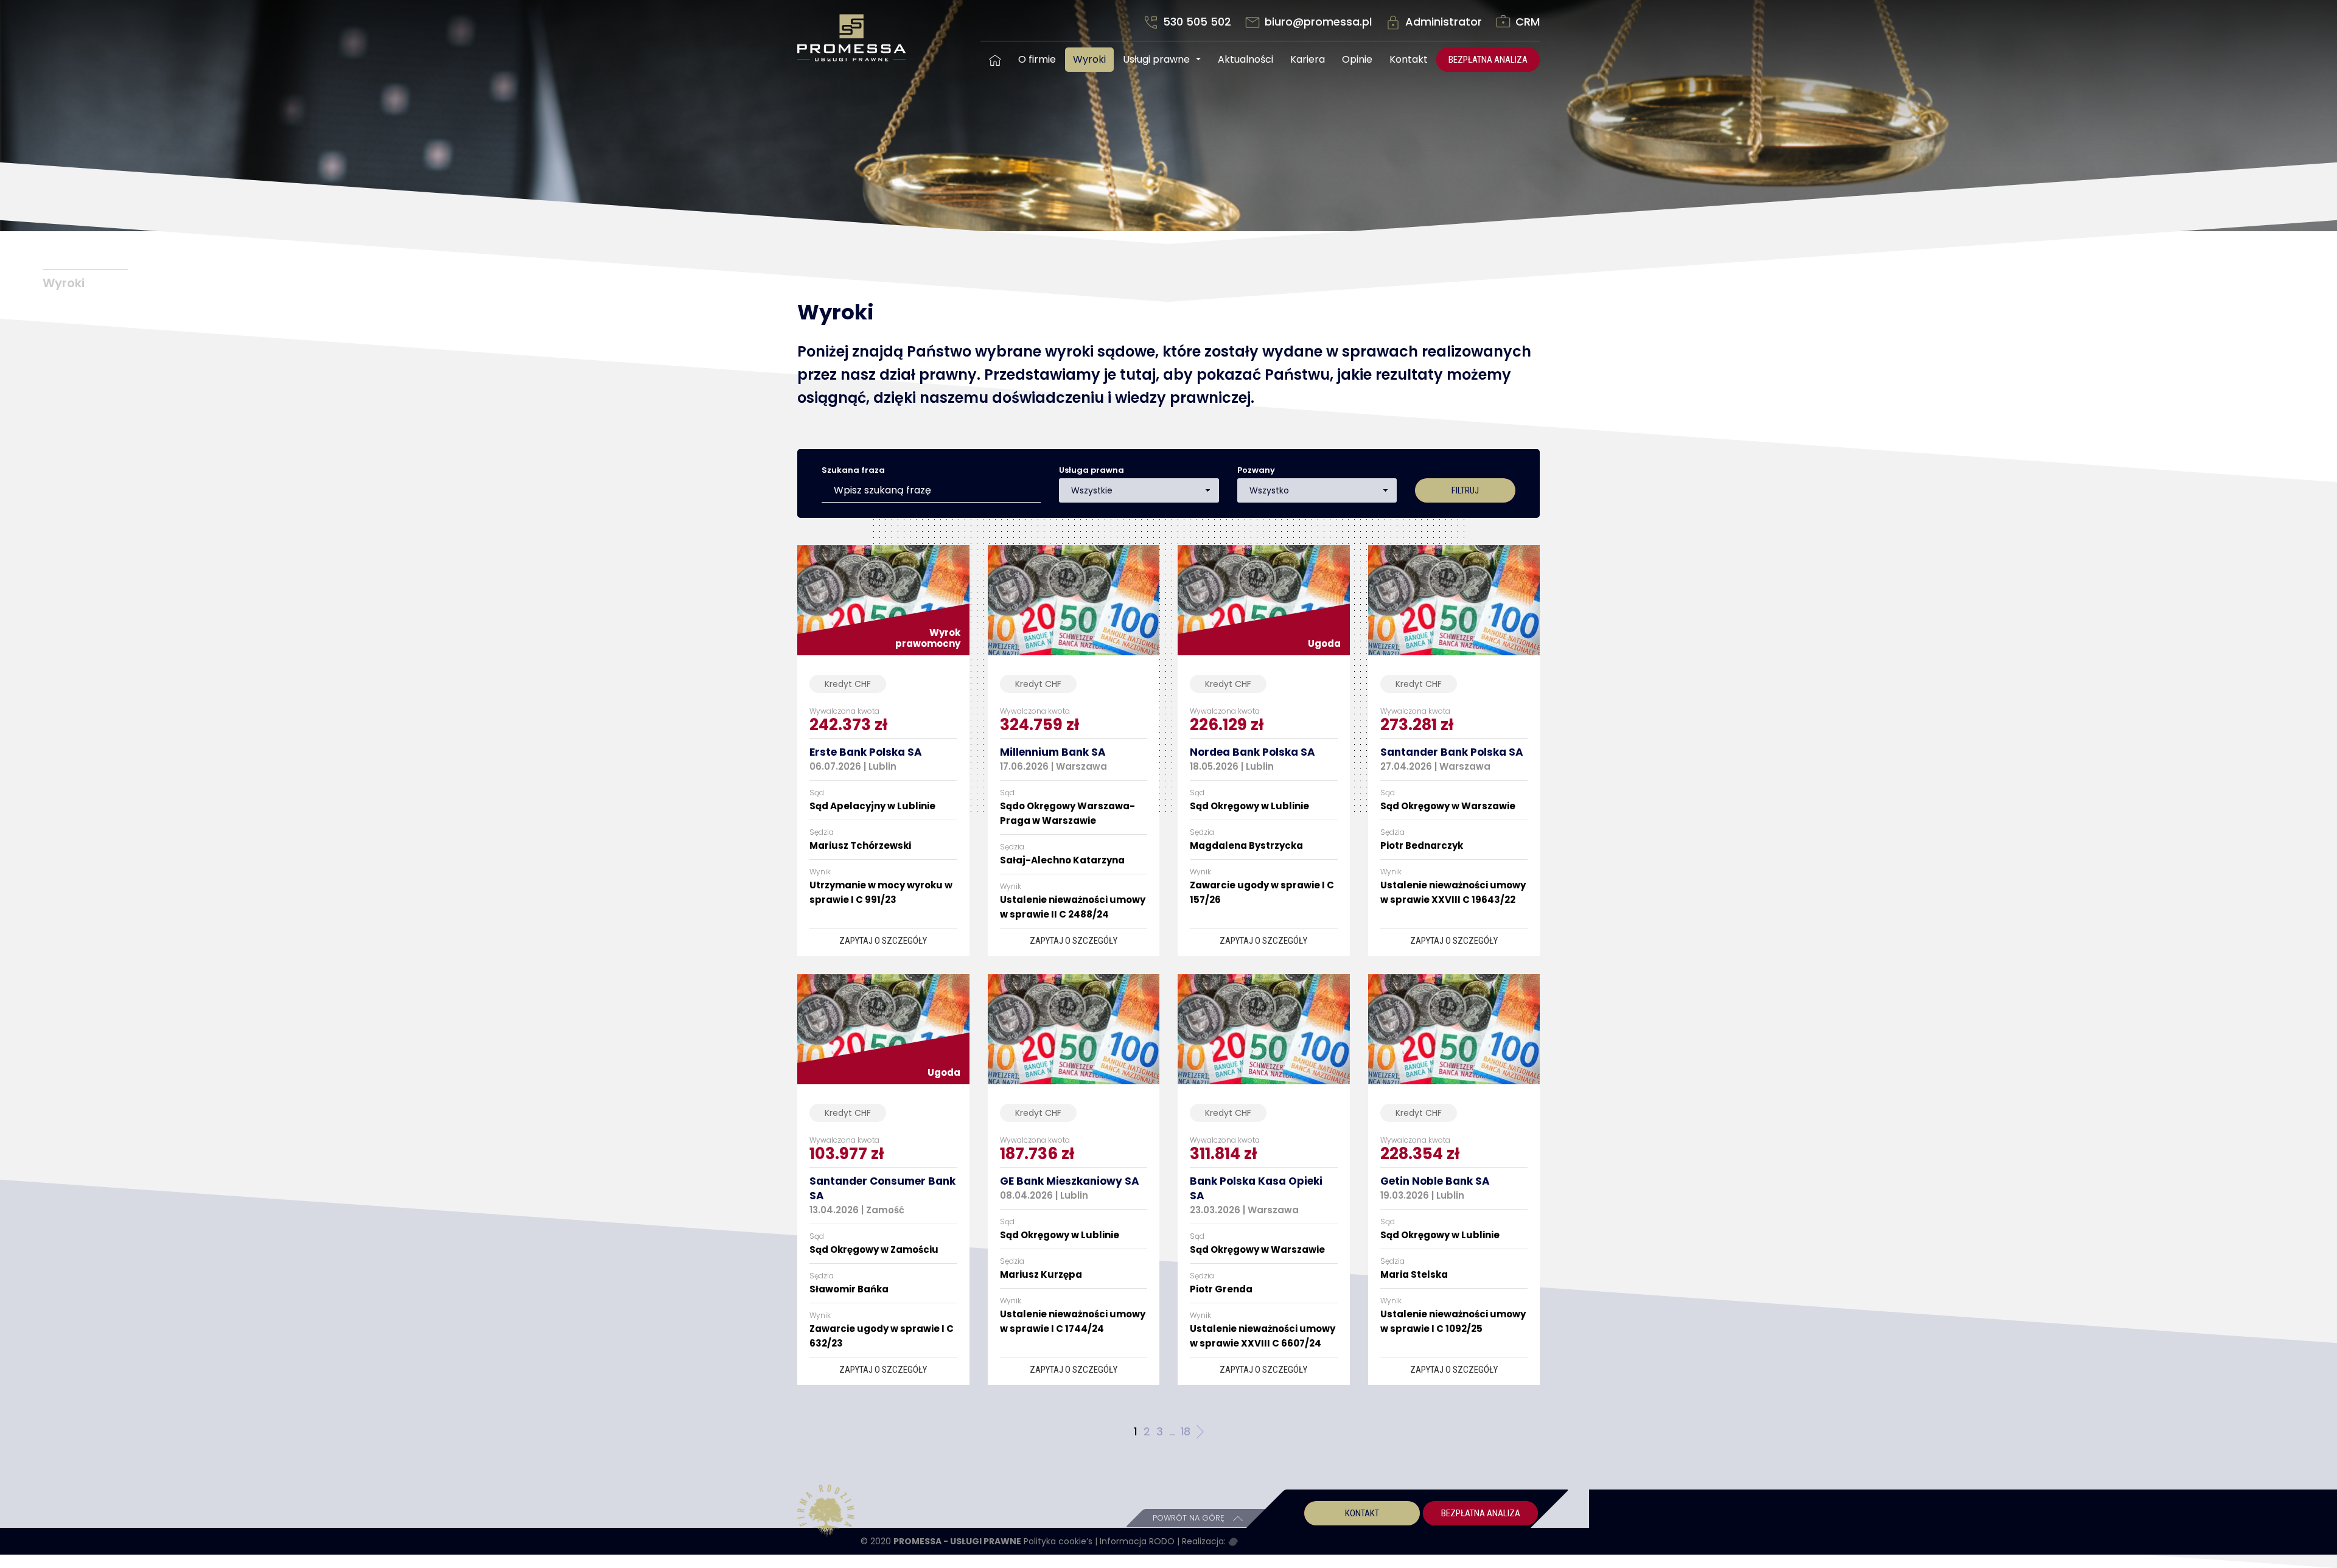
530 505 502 (1197, 22)
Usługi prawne (1156, 59)
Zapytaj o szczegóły (883, 941)
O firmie (1037, 59)
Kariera (1308, 59)
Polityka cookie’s (1059, 1541)
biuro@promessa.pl (1318, 22)
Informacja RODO (1138, 1541)
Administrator (1444, 22)
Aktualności (1245, 59)
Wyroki (1089, 59)
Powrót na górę (1190, 1518)
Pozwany (1256, 470)
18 (1186, 1431)
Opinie (1357, 59)
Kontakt (1409, 59)
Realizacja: (1205, 1541)
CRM (1526, 22)
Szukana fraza (853, 470)
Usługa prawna (1092, 470)
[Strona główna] (995, 60)
